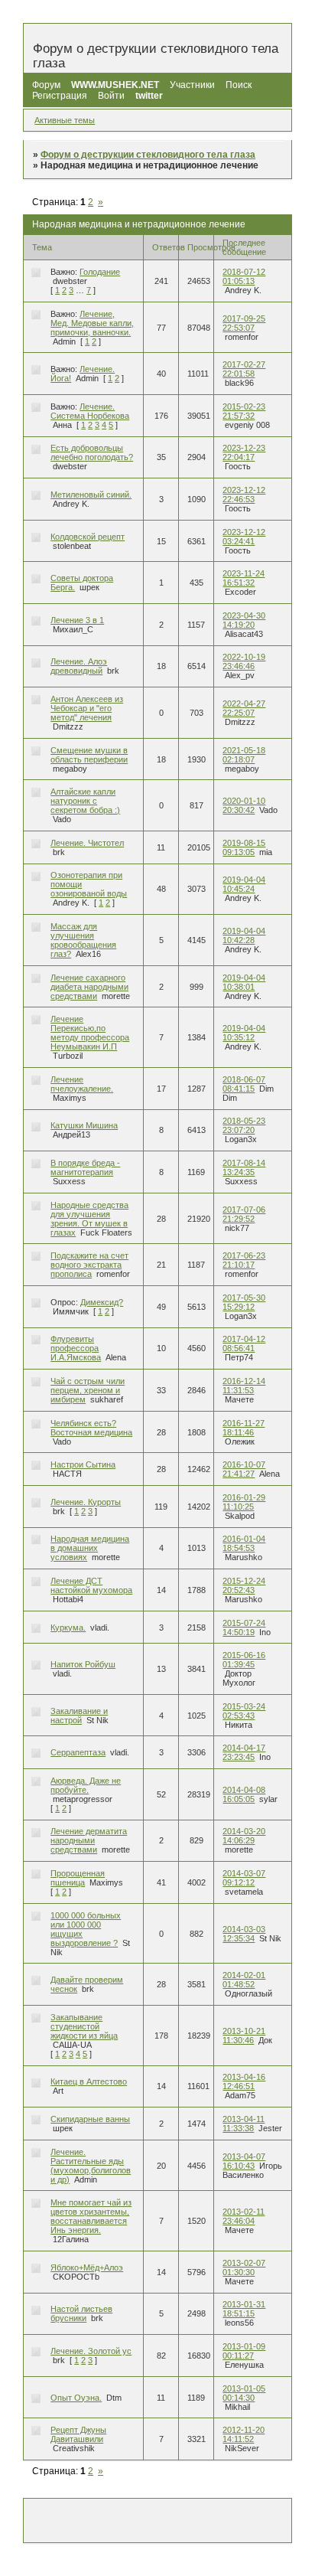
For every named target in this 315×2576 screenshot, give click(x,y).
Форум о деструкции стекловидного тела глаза (148, 155)
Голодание (100, 272)
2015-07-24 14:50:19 (244, 1628)
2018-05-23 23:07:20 (244, 1125)
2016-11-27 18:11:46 (244, 1428)
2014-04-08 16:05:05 (244, 1794)
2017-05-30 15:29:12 (244, 1302)
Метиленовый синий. (91, 495)
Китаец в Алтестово (89, 2081)
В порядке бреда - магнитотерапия (85, 1167)
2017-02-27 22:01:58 (244, 369)
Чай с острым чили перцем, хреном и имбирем (88, 1390)
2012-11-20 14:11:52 (244, 2434)
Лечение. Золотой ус (91, 2351)
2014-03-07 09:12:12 (244, 1878)
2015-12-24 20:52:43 (244, 1585)
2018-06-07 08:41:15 (244, 1084)
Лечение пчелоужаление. (82, 1084)
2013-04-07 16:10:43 (244, 2161)
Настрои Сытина (83, 1464)
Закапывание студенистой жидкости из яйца (84, 2026)
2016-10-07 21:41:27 (244, 1469)
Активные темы (65, 120)
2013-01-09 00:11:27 (244, 2351)
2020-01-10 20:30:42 (244, 805)
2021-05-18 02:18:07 (244, 755)
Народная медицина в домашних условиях (90, 1548)
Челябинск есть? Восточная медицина (91, 1428)
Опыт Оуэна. (76, 2398)
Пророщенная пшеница (78, 1878)
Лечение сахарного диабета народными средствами (89, 987)
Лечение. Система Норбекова (90, 411)
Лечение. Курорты (86, 1502)
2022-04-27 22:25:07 (244, 708)
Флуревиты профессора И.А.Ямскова (76, 1348)
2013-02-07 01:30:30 (244, 2267)
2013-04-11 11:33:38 (244, 2124)
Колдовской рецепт (88, 537)
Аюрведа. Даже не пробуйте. (86, 1785)
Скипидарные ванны (90, 2119)
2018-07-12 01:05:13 (244, 276)
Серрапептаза (78, 1752)
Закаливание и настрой (79, 1716)
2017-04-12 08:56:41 (244, 1344)
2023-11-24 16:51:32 (244, 578)
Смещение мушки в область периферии (89, 755)
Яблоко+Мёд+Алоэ (87, 2267)
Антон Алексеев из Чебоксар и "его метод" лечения (87, 708)
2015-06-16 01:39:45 (244, 1660)
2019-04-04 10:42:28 (244, 935)
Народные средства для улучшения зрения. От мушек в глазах (89, 1219)
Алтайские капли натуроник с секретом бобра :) (85, 801)
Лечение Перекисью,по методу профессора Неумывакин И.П (90, 1033)
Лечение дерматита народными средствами (89, 1840)
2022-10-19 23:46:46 (244, 661)
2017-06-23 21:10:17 (244, 1260)
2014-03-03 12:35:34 (244, 1934)
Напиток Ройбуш (83, 1664)
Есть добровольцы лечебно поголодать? (92, 452)
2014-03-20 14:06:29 (244, 1836)
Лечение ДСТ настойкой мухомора (91, 1585)
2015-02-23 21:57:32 (244, 411)
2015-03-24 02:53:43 (244, 1711)
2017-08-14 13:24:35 (244, 1167)
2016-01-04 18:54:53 (244, 1543)
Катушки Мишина (84, 1125)
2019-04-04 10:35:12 (244, 1033)
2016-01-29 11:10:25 (244, 1502)
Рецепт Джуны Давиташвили (78, 2434)
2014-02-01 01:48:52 (244, 1980)
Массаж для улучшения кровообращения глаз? (83, 940)
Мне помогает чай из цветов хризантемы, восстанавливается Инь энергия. (91, 2216)
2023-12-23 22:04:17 (244, 452)
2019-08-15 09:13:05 (244, 847)
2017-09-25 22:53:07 (244, 323)
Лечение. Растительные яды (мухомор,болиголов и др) (91, 2166)
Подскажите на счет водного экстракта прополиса (89, 1265)
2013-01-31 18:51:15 (244, 2309)
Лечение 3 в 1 (77, 620)
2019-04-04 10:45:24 (244, 884)
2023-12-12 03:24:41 (244, 537)
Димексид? (102, 1302)
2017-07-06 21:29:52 (244, 1214)
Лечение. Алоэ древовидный (79, 666)
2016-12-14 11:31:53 (244, 1386)
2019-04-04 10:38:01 (244, 982)
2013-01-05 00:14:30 (244, 2393)
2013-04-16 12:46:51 (244, 2081)
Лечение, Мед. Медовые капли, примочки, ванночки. (92, 323)
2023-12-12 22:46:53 (244, 495)
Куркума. (68, 1628)
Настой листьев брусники (81, 2313)
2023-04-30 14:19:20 (244, 620)
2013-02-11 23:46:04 (244, 2216)
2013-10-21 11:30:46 (244, 2036)
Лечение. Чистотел (87, 843)
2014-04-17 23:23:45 (244, 1752)
